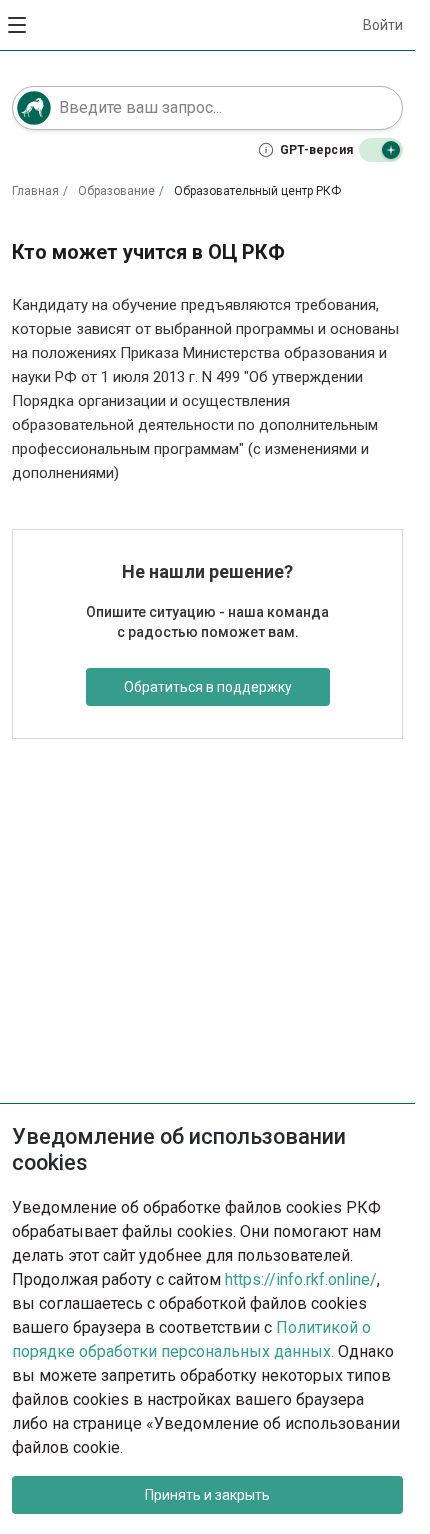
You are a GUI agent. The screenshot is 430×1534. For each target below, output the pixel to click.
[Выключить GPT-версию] (381, 150)
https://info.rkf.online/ (301, 1279)
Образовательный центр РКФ (257, 191)
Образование (116, 191)
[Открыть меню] (18, 25)
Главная (35, 191)
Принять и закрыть (207, 1495)
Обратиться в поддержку (208, 687)
